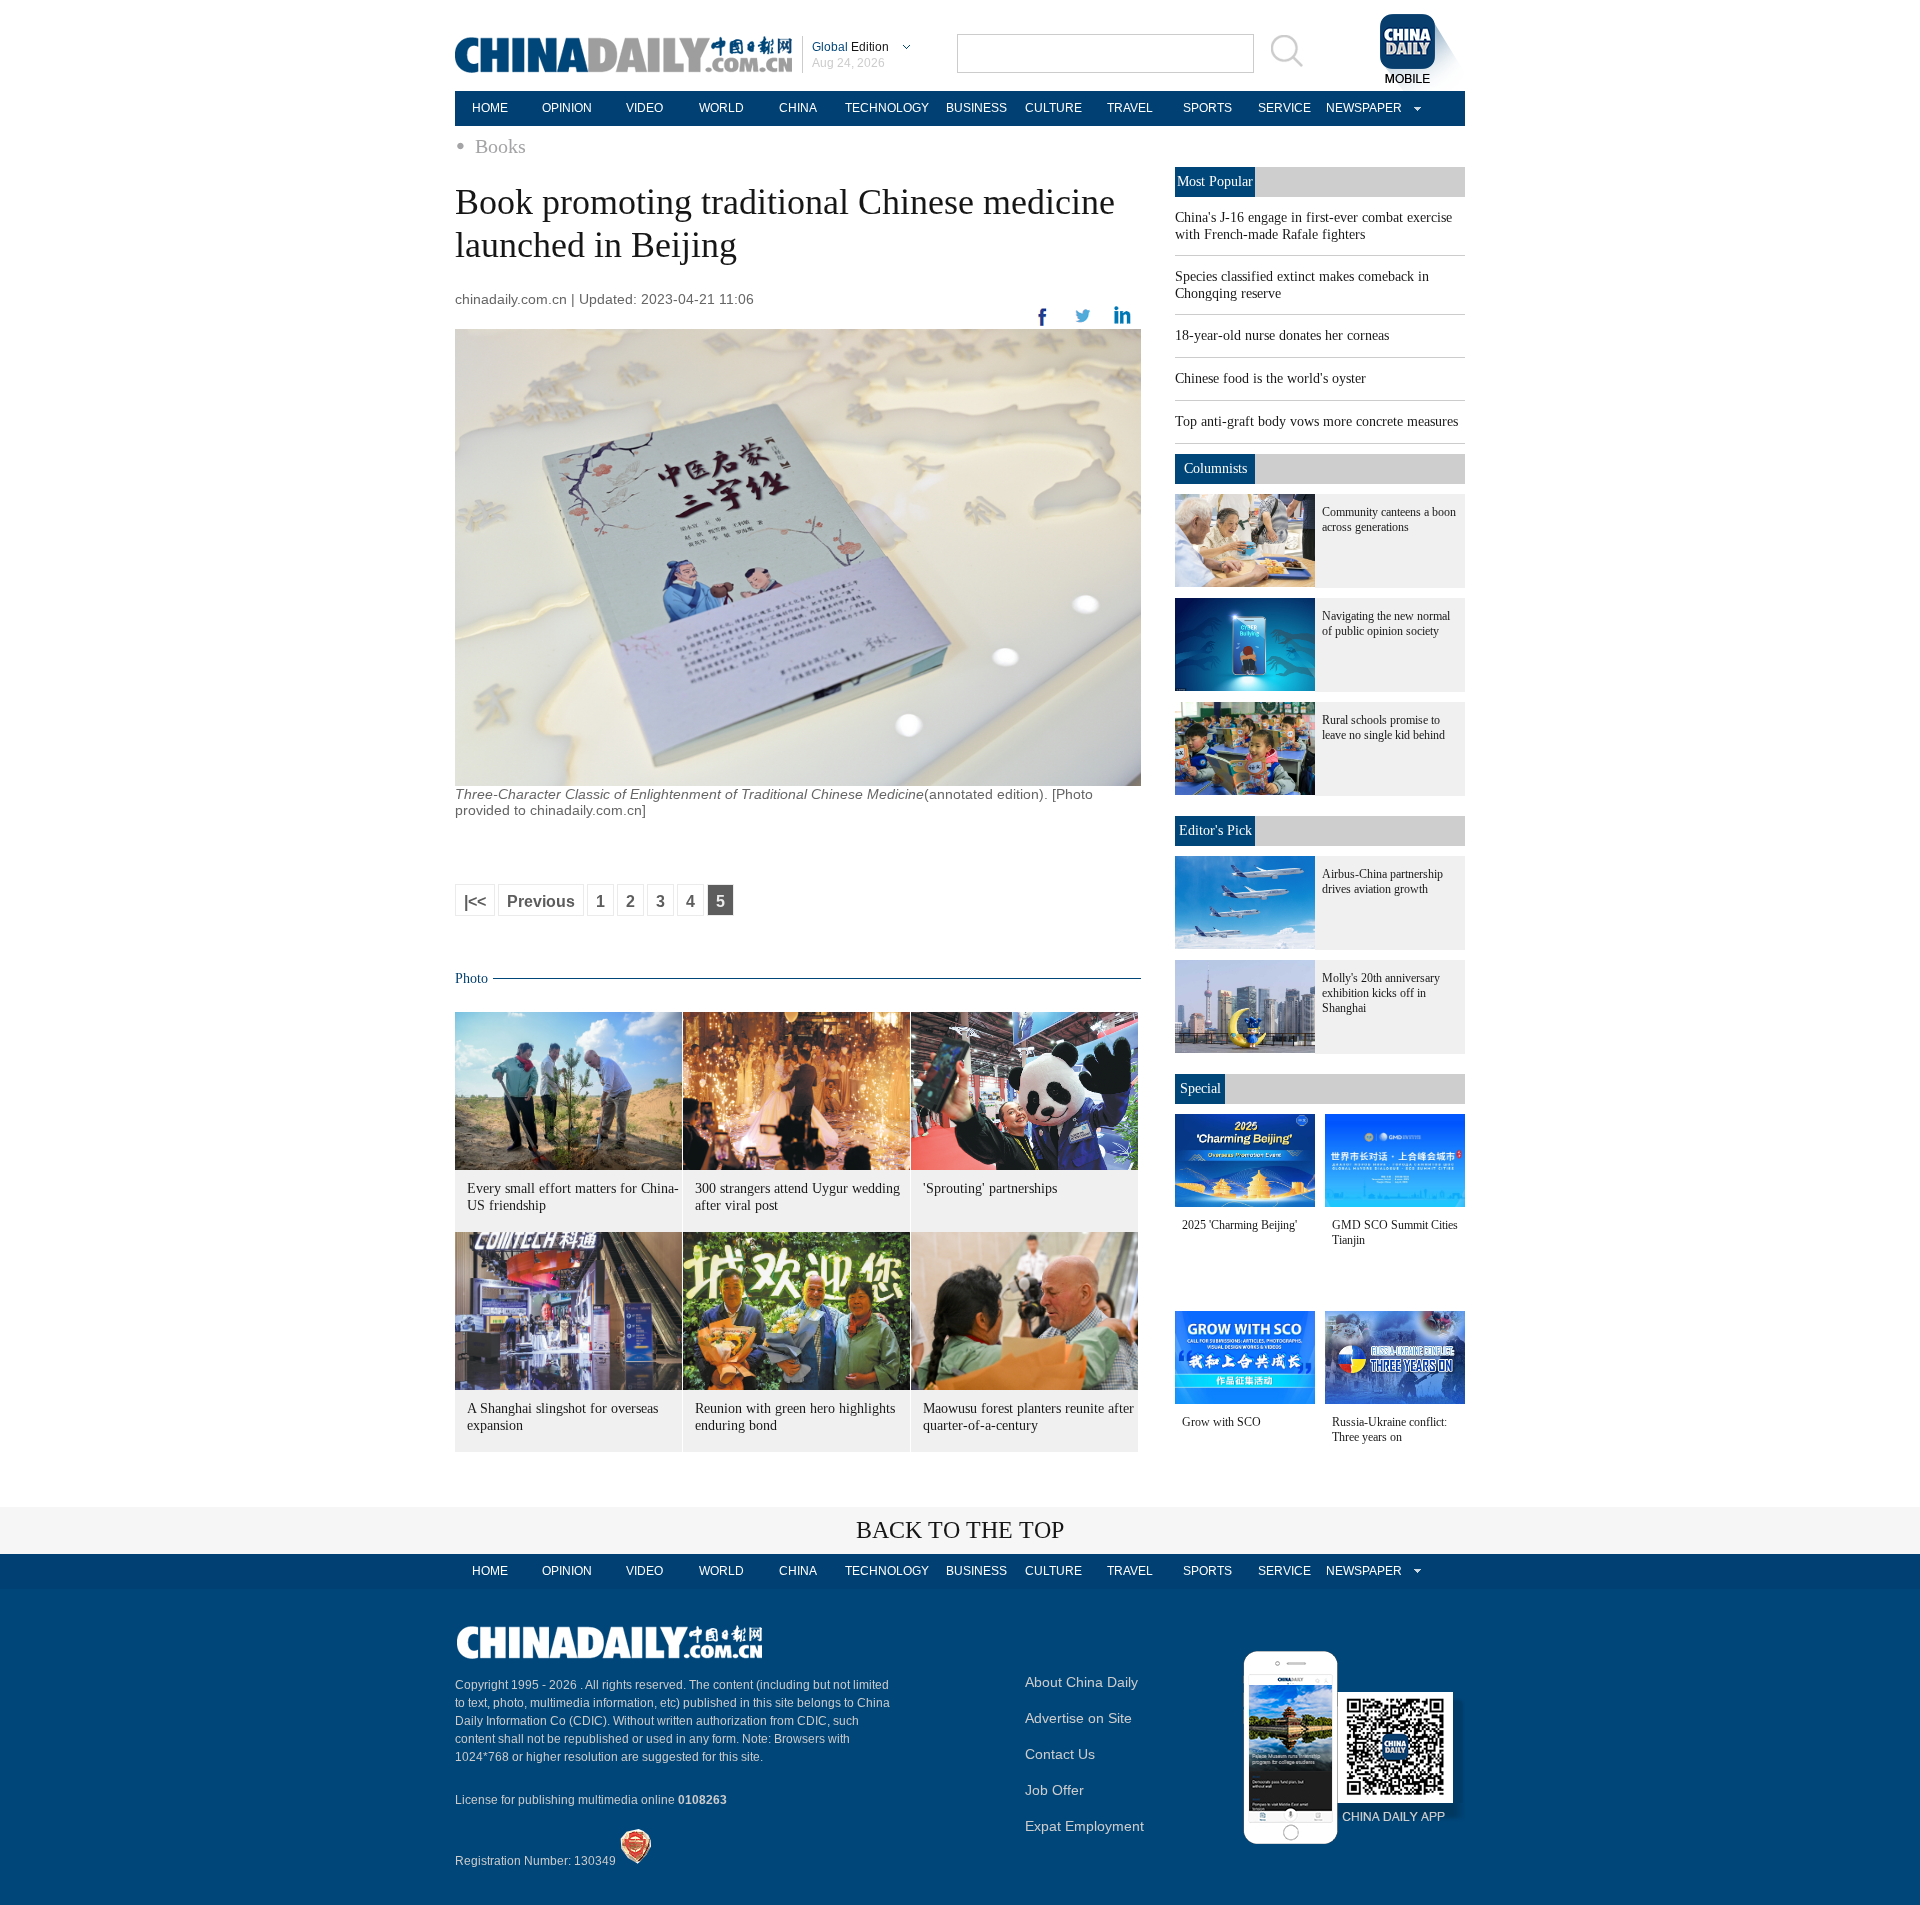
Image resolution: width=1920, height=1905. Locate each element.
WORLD (721, 108)
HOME (490, 108)
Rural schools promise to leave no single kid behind (1383, 727)
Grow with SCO (1221, 1422)
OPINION (567, 108)
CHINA (798, 108)
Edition (850, 47)
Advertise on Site (1078, 1718)
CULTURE (1053, 108)
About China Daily (1081, 1682)
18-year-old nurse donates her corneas (1282, 335)
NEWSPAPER (1361, 108)
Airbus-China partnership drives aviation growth (1382, 881)
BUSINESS (976, 108)
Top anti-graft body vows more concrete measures (1316, 421)
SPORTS (1207, 108)
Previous (541, 901)
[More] (1043, 325)
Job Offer (1054, 1790)
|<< (475, 901)
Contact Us (1060, 1754)
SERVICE (1284, 108)
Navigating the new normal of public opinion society (1386, 623)
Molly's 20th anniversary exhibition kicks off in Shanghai (1381, 993)
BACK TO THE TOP (960, 1530)
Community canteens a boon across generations (1389, 519)
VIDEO (644, 108)
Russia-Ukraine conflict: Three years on (1389, 1429)
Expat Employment (1084, 1826)
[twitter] (1122, 320)
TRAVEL (1130, 108)
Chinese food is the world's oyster (1270, 378)
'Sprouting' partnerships (990, 1188)
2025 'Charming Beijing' (1239, 1225)
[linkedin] (1083, 322)
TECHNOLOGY (887, 108)
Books (500, 146)
